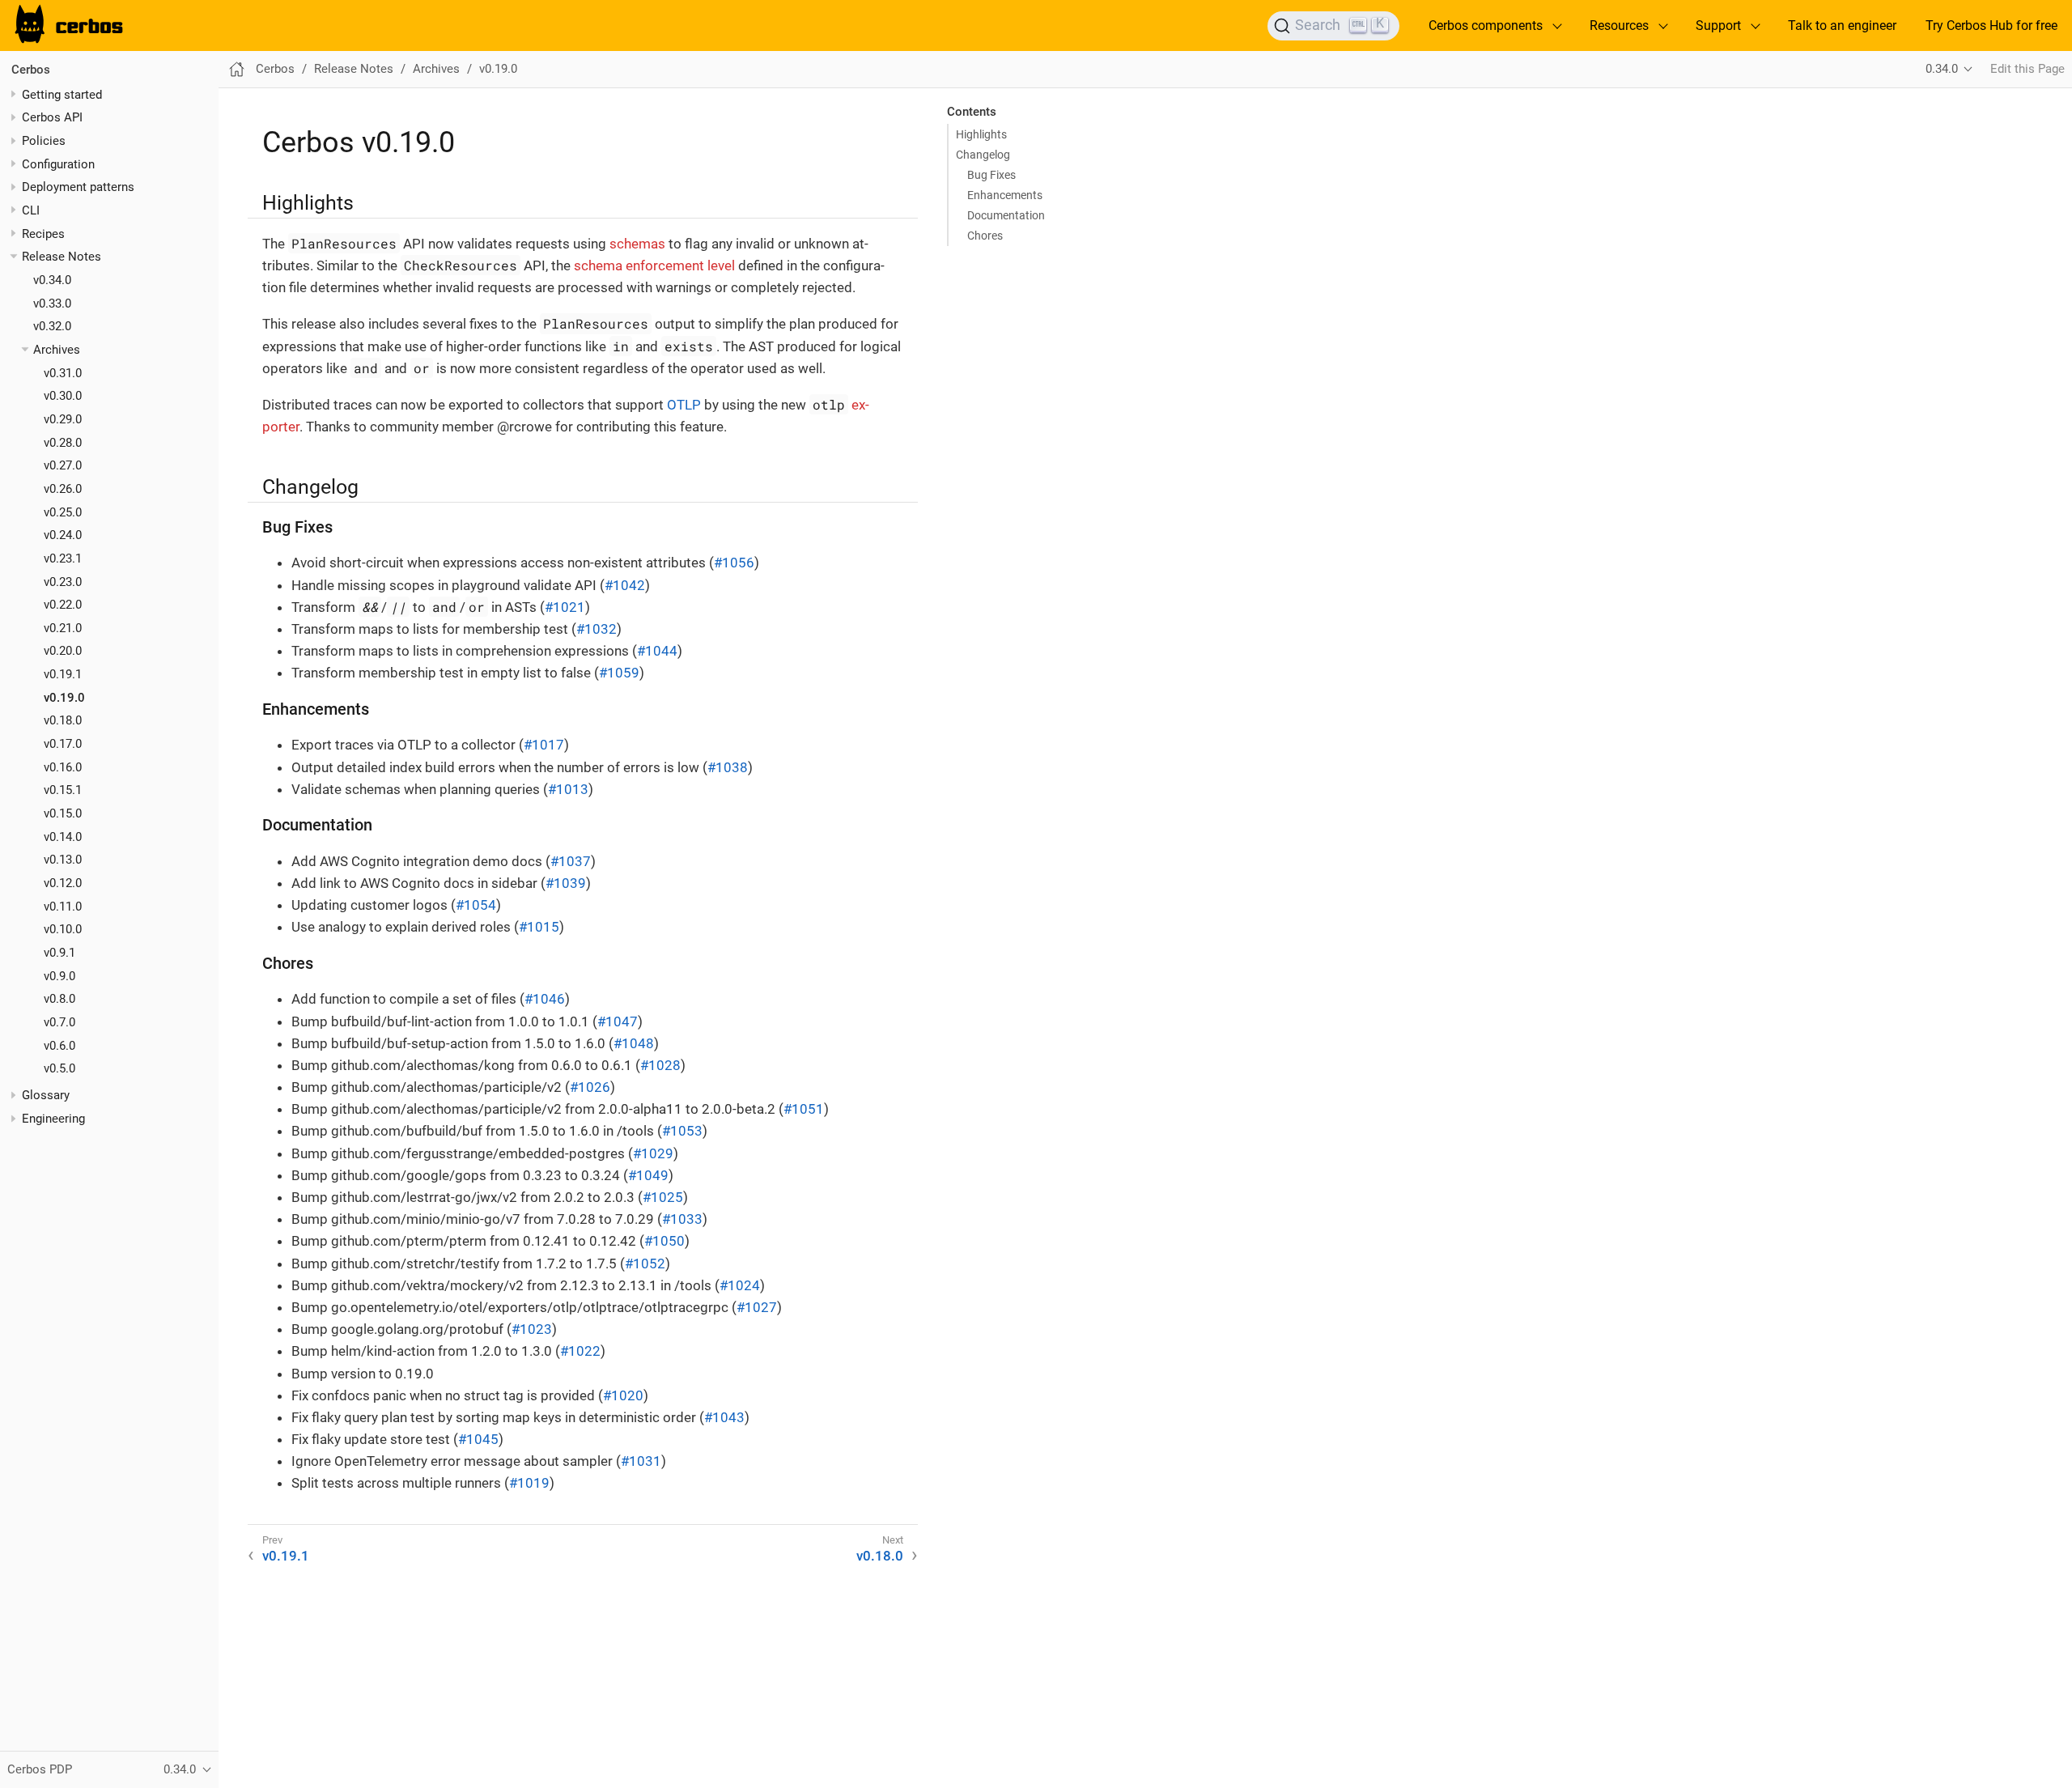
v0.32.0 (52, 326)
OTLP (684, 405)
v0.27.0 (63, 465)
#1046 (545, 999)
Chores (985, 236)
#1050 (664, 1241)
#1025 (663, 1197)
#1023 (532, 1329)
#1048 (634, 1043)
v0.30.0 (63, 396)
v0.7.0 (59, 1022)
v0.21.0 (63, 628)
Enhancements (1005, 195)
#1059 (619, 673)
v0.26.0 (63, 489)
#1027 (757, 1307)
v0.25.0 (63, 512)
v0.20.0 (63, 651)
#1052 (645, 1263)
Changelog (983, 155)
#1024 (740, 1285)
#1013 (568, 789)
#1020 (623, 1395)
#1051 (804, 1109)
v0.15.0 (63, 813)
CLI (31, 210)
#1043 (724, 1417)
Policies (44, 141)
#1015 (539, 927)
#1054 (476, 905)
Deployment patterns (78, 187)
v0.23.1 (63, 558)
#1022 (580, 1351)
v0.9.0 (59, 975)
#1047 (618, 1021)
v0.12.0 (63, 883)
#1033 (682, 1219)
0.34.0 (1942, 69)
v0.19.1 (63, 674)
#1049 (648, 1175)
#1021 (565, 607)
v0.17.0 (63, 744)
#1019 (529, 1483)
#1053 (682, 1131)
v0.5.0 (59, 1068)
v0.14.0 (63, 836)
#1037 (571, 861)
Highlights (981, 134)
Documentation (1006, 215)
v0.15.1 (63, 790)
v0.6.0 (59, 1045)
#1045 (478, 1439)
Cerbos (31, 70)
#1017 (544, 745)
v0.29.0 (63, 419)
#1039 (566, 883)
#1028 (660, 1065)
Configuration (58, 164)
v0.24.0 (63, 535)
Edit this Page (2027, 69)
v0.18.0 (63, 720)
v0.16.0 (63, 767)
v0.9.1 (59, 953)
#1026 (590, 1087)
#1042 (625, 585)
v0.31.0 (63, 372)
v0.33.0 (52, 303)
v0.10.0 (63, 929)
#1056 (734, 563)
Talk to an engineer (1842, 25)
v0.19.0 (64, 698)
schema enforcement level (654, 265)
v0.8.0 (59, 999)
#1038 (728, 767)
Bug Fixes (991, 175)
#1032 (597, 629)
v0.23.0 (63, 581)
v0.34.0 (52, 280)
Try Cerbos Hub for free (1991, 25)
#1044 (657, 651)
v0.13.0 (63, 860)
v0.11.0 (63, 906)
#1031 (641, 1461)
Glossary (46, 1095)
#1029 (653, 1153)
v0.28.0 (63, 442)
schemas (637, 244)
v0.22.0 (63, 605)
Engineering (53, 1119)
